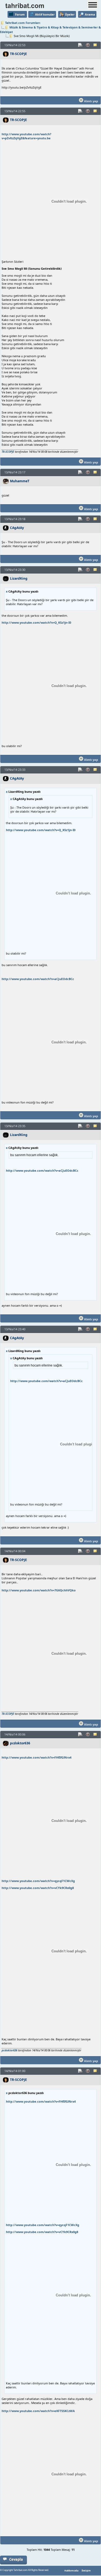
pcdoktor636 (20, 1743)
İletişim (86, 2571)
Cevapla (16, 2559)
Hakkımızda (71, 2571)
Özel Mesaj (96, 45)
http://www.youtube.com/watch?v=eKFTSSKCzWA (38, 2411)
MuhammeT (20, 481)
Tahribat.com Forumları (23, 23)
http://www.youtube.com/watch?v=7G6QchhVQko (39, 1590)
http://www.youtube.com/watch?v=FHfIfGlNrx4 (36, 1757)
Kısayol (81, 45)
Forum (20, 14)
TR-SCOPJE (18, 54)
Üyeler (70, 14)
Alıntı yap (91, 101)
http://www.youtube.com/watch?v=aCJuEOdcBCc (38, 979)
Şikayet (88, 45)
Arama (90, 14)
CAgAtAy (17, 528)
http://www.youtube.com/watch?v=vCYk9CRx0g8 (38, 1888)
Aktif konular (45, 14)
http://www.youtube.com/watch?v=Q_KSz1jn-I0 (36, 622)
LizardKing (19, 578)
